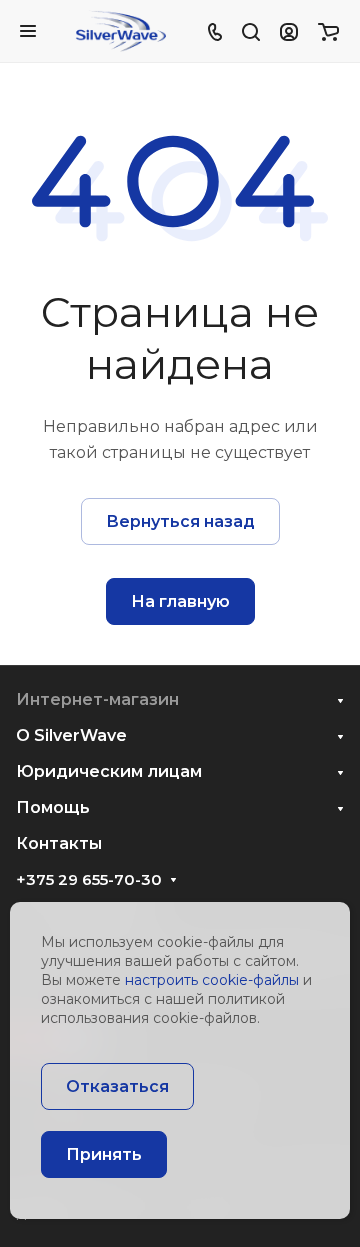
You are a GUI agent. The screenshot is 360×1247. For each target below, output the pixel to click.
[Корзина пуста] (328, 31)
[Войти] (289, 31)
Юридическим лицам (109, 771)
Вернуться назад (180, 521)
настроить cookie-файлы (212, 980)
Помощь (53, 807)
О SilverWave (71, 735)
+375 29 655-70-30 (89, 880)
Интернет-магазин (97, 699)
